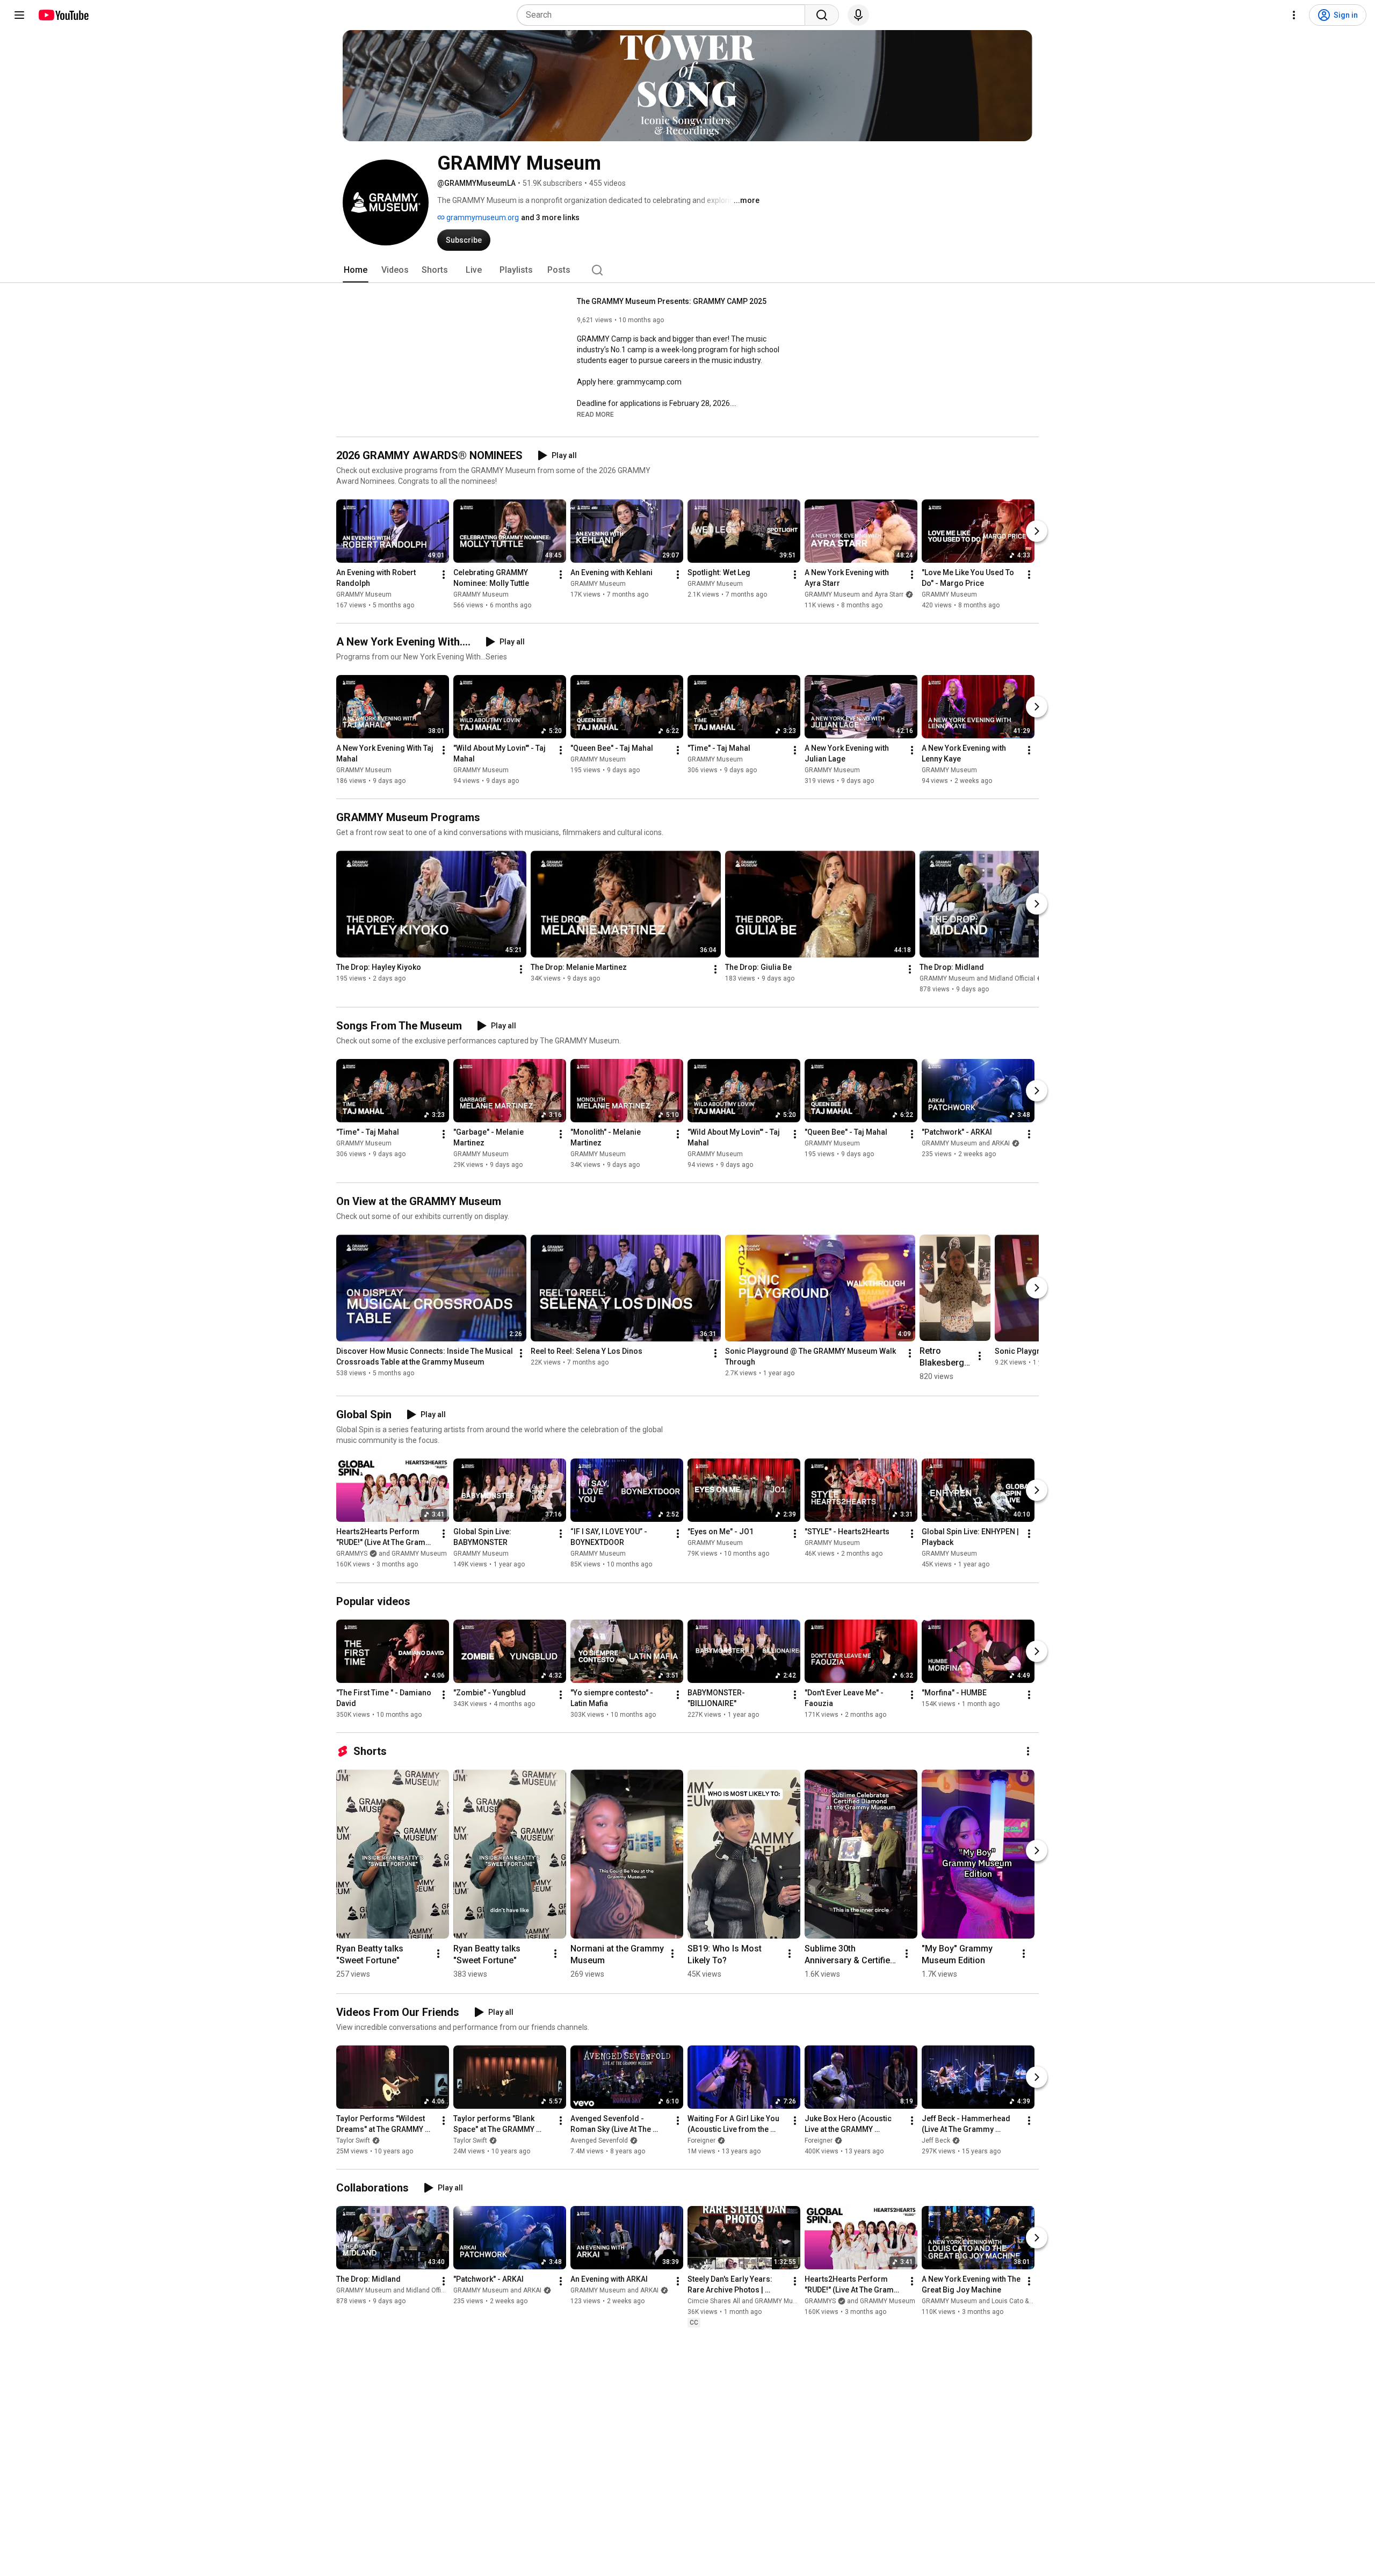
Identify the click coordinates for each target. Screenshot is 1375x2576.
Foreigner (701, 2140)
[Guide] (19, 15)
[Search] (822, 15)
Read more (595, 415)
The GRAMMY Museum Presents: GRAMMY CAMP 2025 (672, 301)
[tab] (356, 270)
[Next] (1037, 531)
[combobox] (664, 15)
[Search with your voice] (858, 15)
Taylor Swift (353, 2140)
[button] (595, 414)
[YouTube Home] (63, 15)
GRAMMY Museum (364, 594)
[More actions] (444, 575)
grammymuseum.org (482, 217)
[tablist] (687, 270)
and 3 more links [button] (550, 217)
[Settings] (1294, 15)
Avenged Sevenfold (599, 2140)
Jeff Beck (936, 2140)
